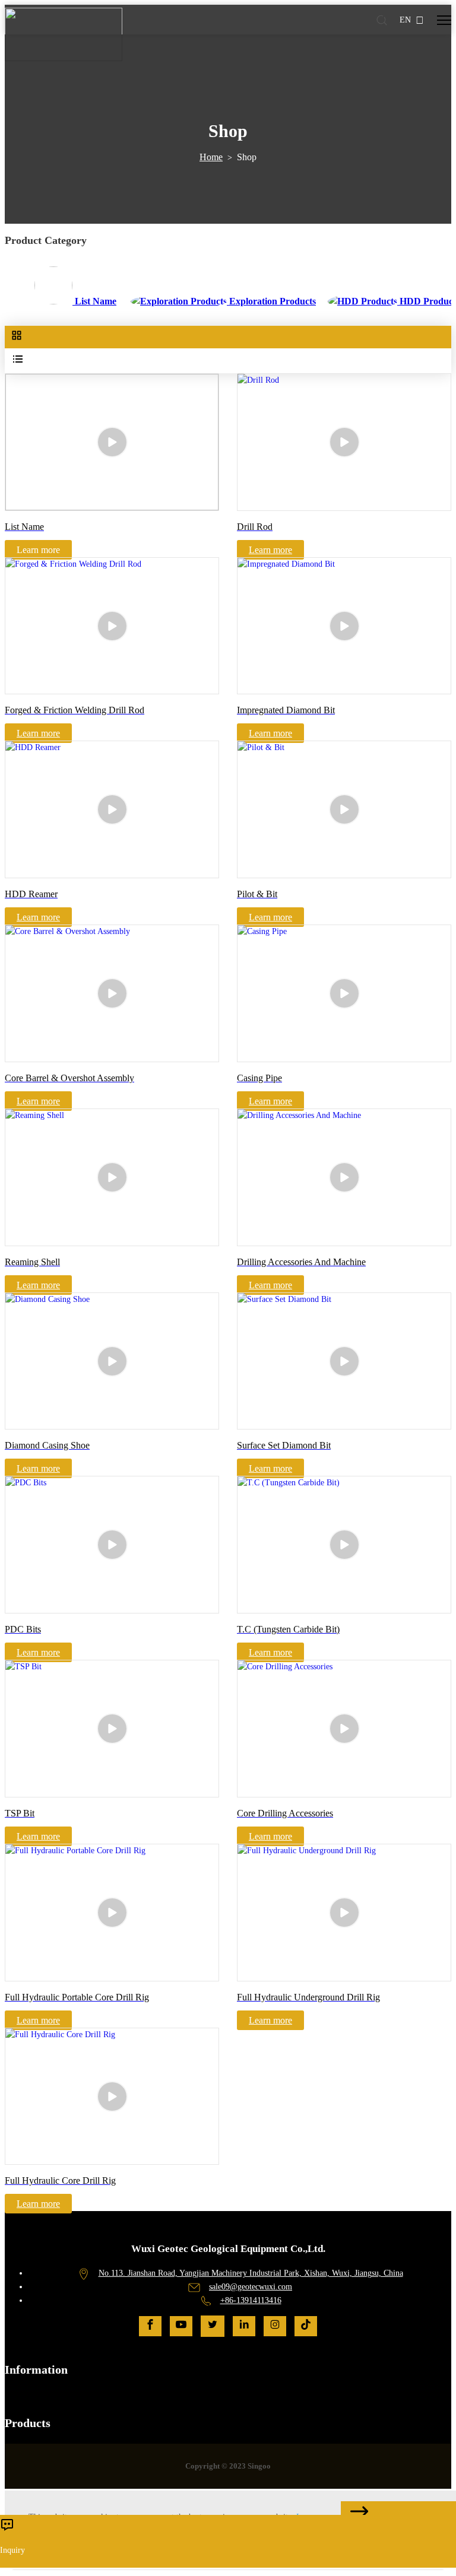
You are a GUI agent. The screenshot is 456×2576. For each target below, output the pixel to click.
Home (211, 157)
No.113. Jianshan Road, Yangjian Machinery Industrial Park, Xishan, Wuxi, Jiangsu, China (251, 2273)
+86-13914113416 (251, 2300)
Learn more (270, 550)
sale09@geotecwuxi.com (251, 2287)
